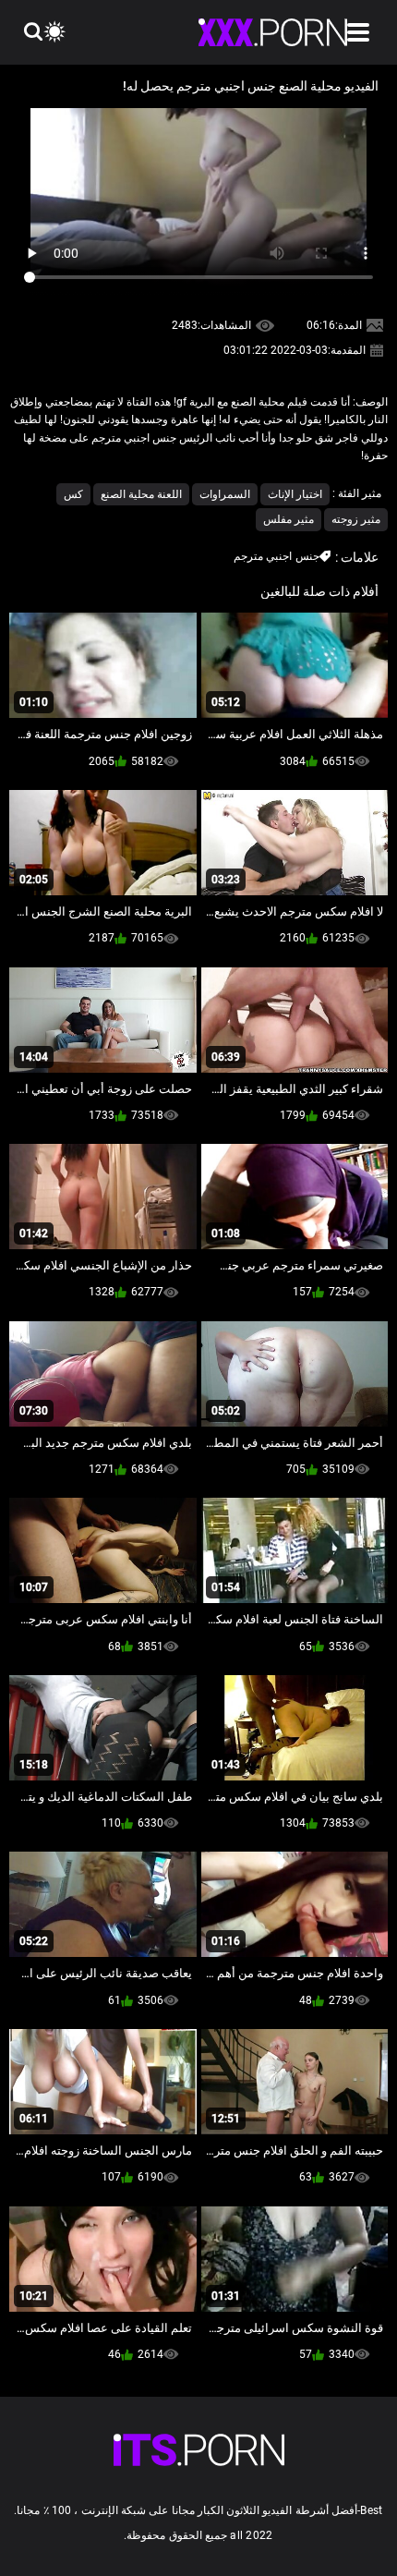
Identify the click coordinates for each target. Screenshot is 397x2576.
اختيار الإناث (295, 494)
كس (73, 494)
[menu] (358, 32)
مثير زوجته (356, 519)
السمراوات (225, 494)
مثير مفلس (289, 519)
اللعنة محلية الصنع (141, 494)
